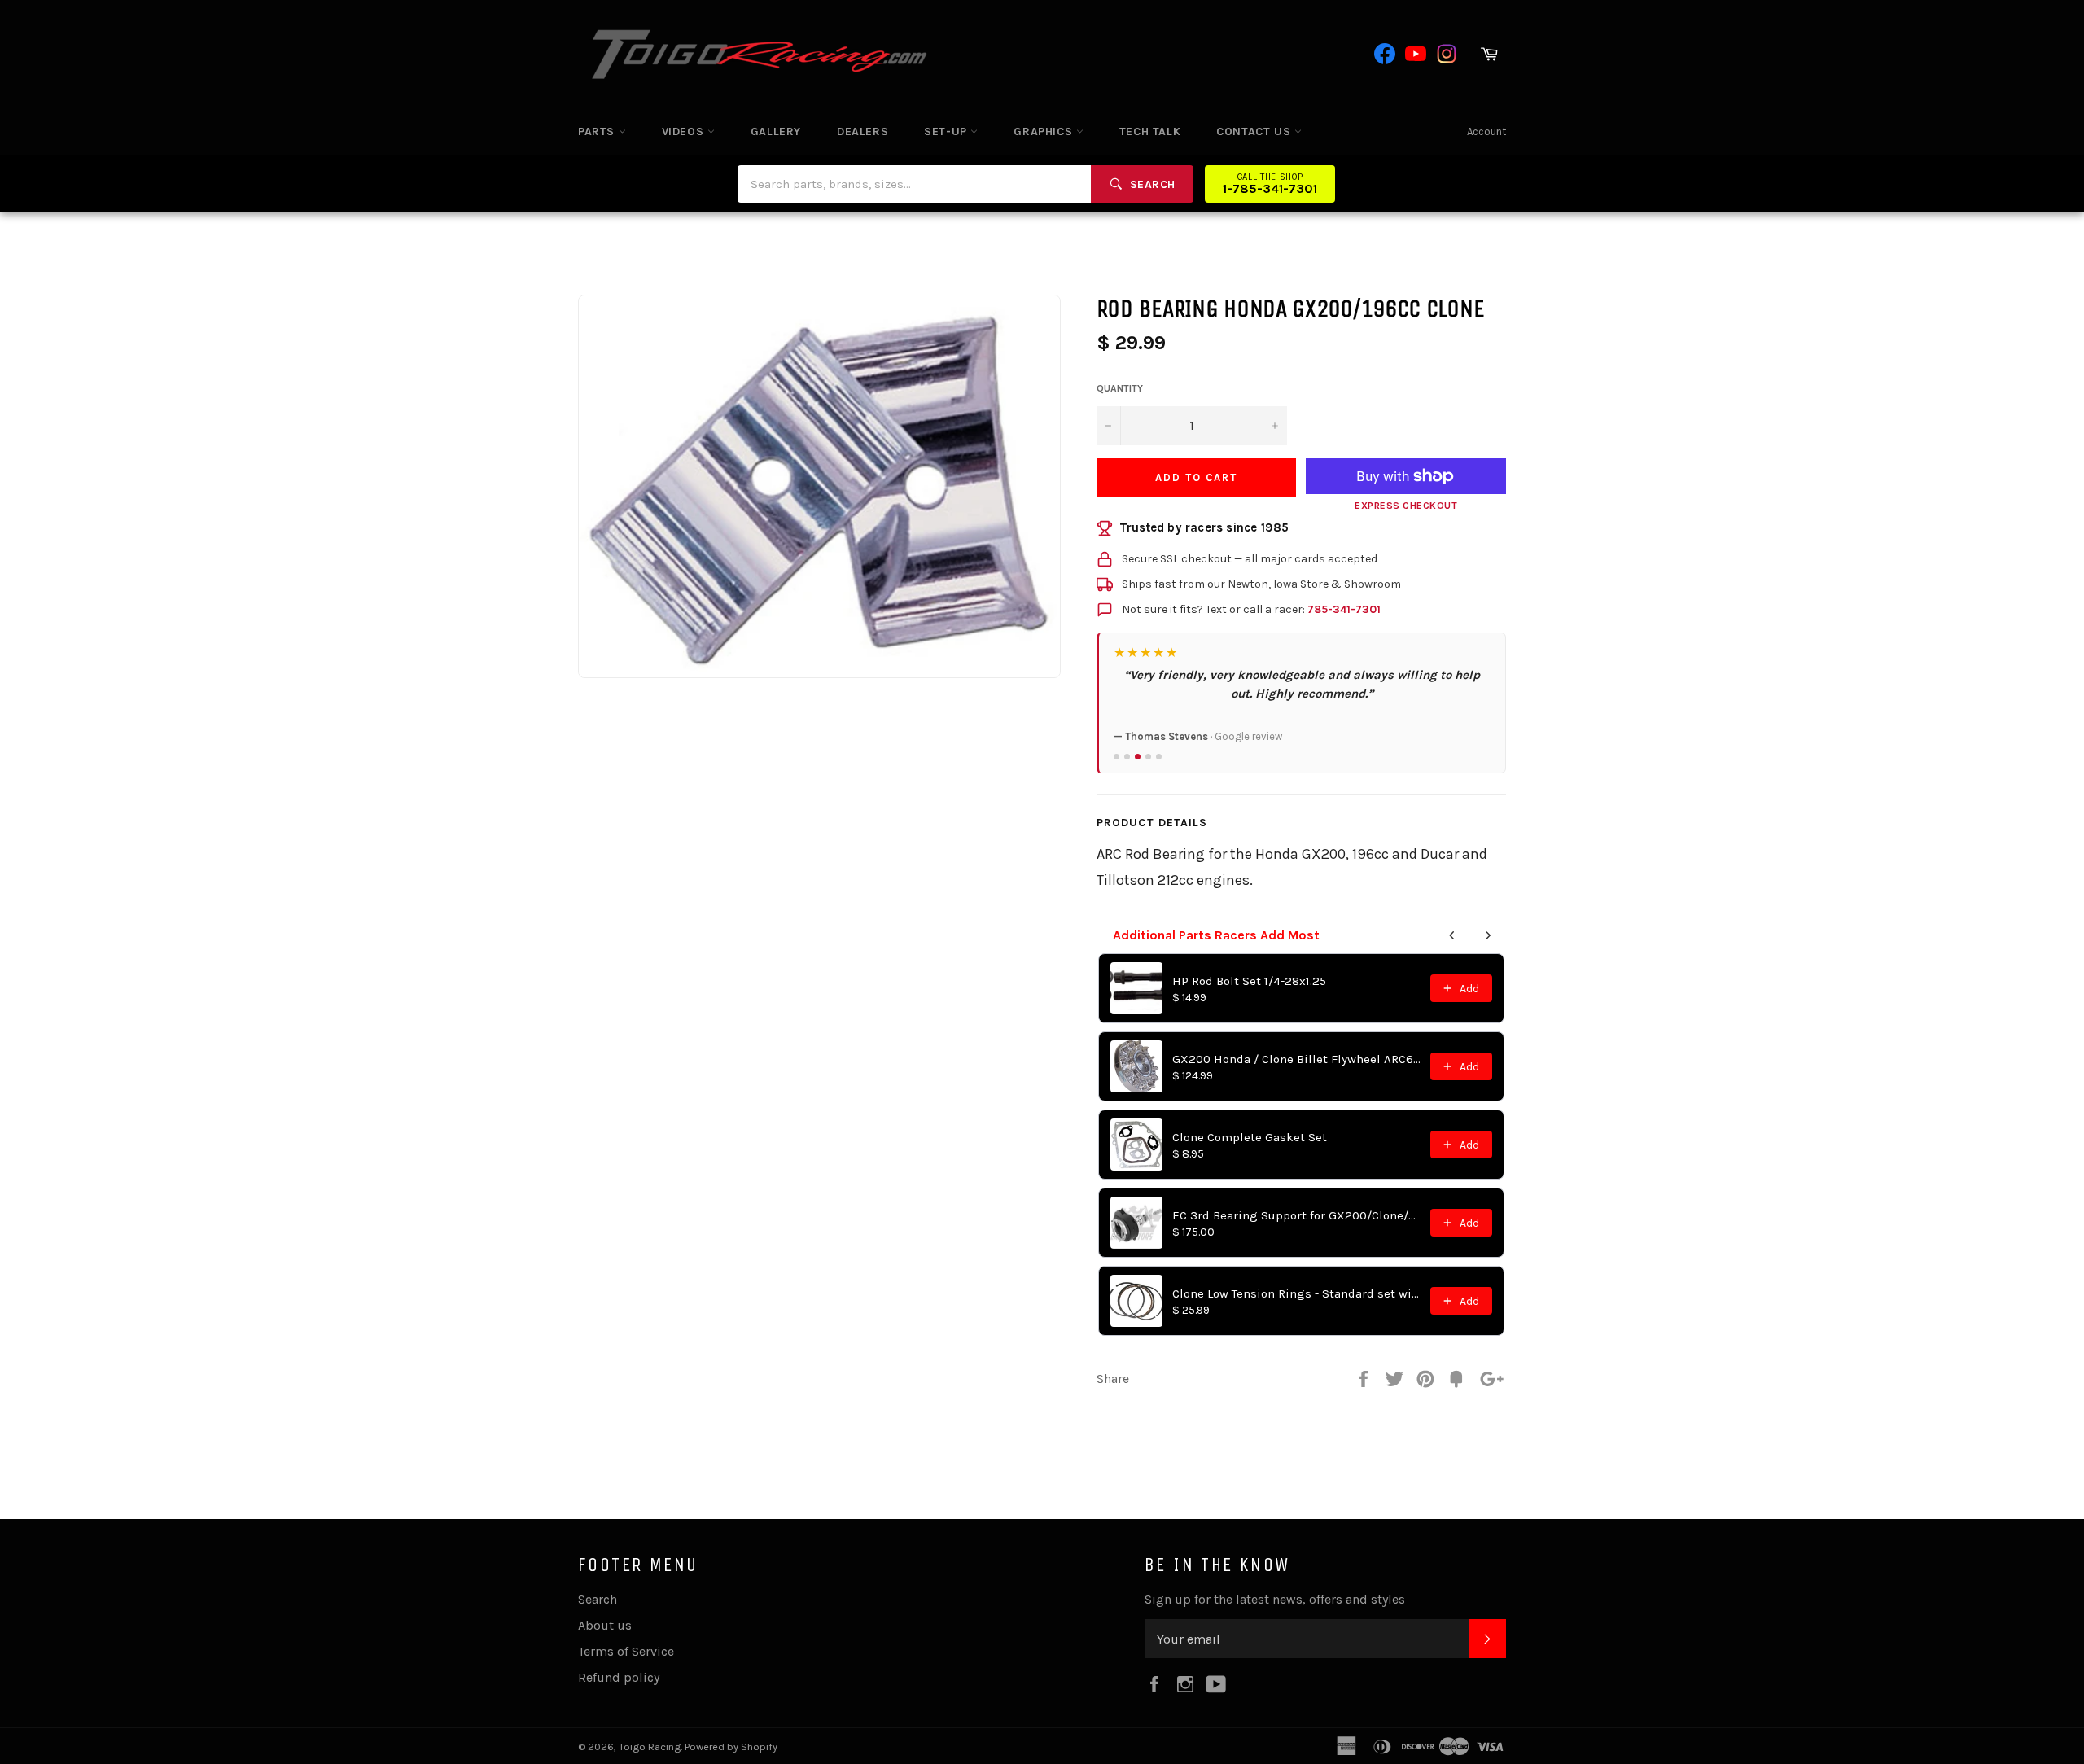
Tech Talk (1150, 131)
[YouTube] (1416, 54)
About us (605, 1625)
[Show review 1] (1116, 757)
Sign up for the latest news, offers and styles (1275, 1599)
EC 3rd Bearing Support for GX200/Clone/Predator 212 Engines (1296, 1215)
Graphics (1044, 131)
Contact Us (1255, 131)
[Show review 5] (1159, 757)
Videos (685, 131)
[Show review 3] (1138, 757)
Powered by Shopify (731, 1746)
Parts (598, 131)
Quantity (1120, 388)
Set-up (947, 131)
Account (1486, 131)
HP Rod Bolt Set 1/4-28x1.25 (1249, 981)
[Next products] (1488, 935)
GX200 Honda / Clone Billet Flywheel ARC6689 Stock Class (1296, 1059)
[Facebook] (1385, 54)
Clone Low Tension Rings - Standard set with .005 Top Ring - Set (1296, 1293)
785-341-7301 (1344, 609)
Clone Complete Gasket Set (1250, 1137)
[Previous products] (1452, 935)
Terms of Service (626, 1651)
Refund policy (619, 1677)
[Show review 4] (1148, 757)
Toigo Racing (650, 1746)
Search (598, 1599)
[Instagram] (1447, 54)
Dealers (862, 131)
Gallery (776, 131)
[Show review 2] (1127, 757)
